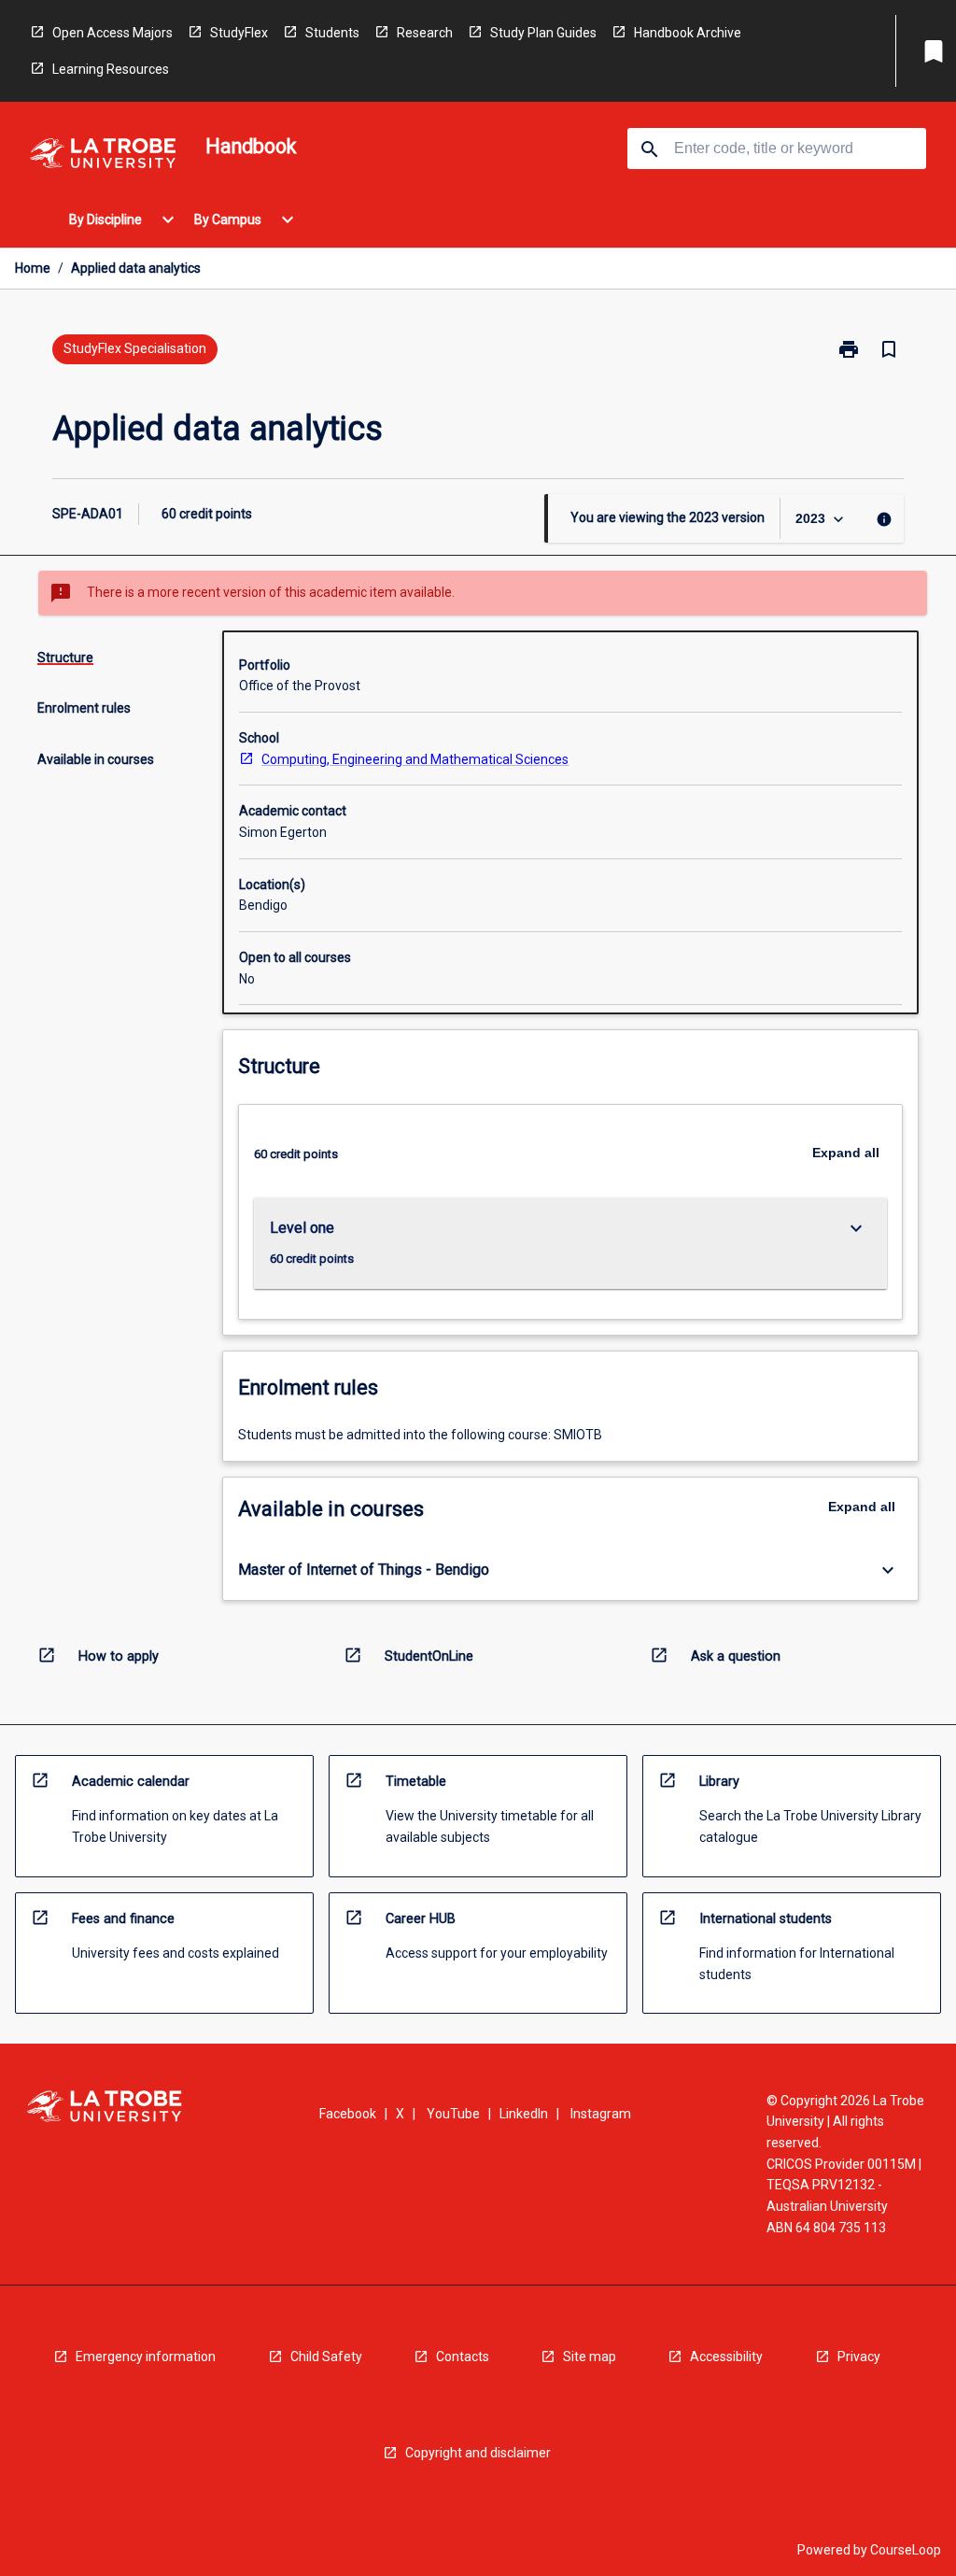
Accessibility (726, 2357)
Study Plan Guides (543, 33)
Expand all (846, 1153)
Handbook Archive (688, 33)
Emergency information (146, 2357)
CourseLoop (906, 2550)
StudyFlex (239, 33)
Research (425, 33)
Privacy (859, 2357)
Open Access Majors (112, 33)
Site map (590, 2357)
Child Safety (326, 2357)
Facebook (348, 2114)
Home (33, 268)
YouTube (453, 2114)
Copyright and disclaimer (478, 2453)
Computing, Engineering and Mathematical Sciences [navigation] (415, 759)
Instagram (601, 2114)
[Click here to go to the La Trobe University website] (103, 156)
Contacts (463, 2357)
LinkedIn (524, 2114)
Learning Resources (111, 69)
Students (332, 33)
